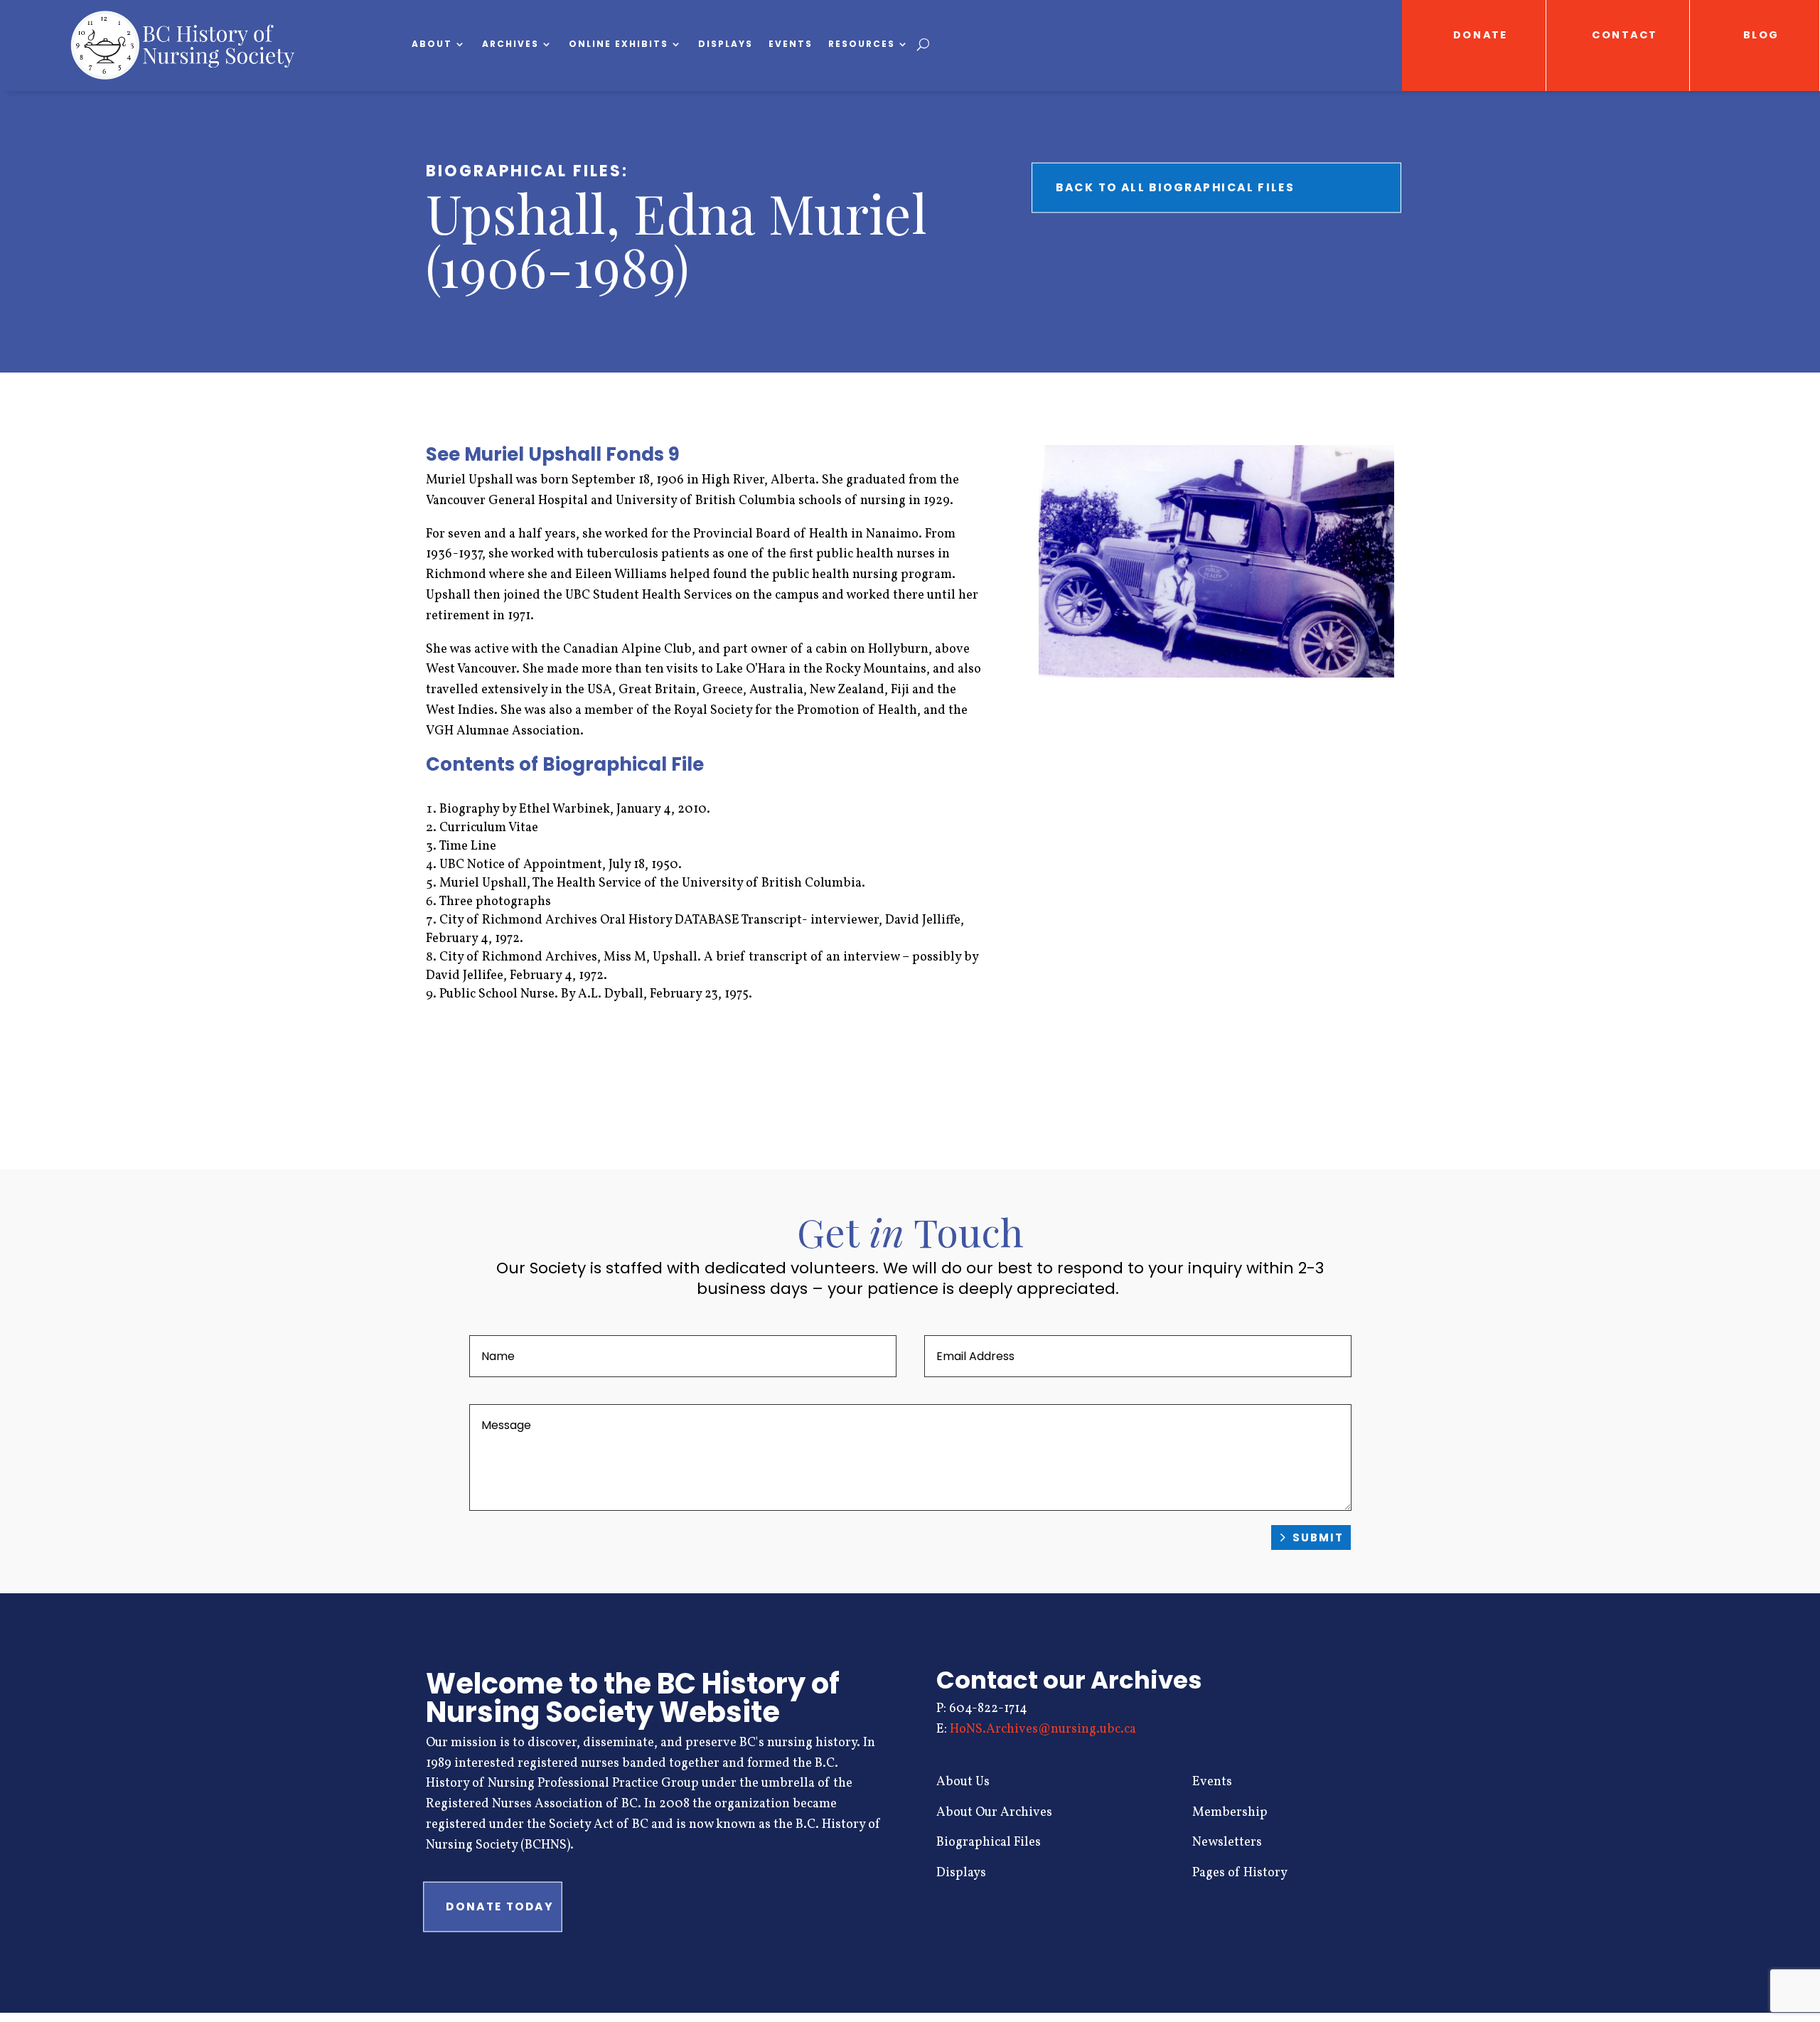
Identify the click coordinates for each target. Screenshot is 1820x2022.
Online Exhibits (619, 44)
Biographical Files (989, 1842)
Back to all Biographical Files (1175, 188)
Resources (862, 44)
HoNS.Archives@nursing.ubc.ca (1043, 1729)
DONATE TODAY (499, 1907)
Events (791, 44)
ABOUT (432, 44)
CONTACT (1625, 35)
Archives (510, 44)
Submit (1318, 1537)
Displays (726, 44)
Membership (1230, 1813)
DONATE (1481, 35)
